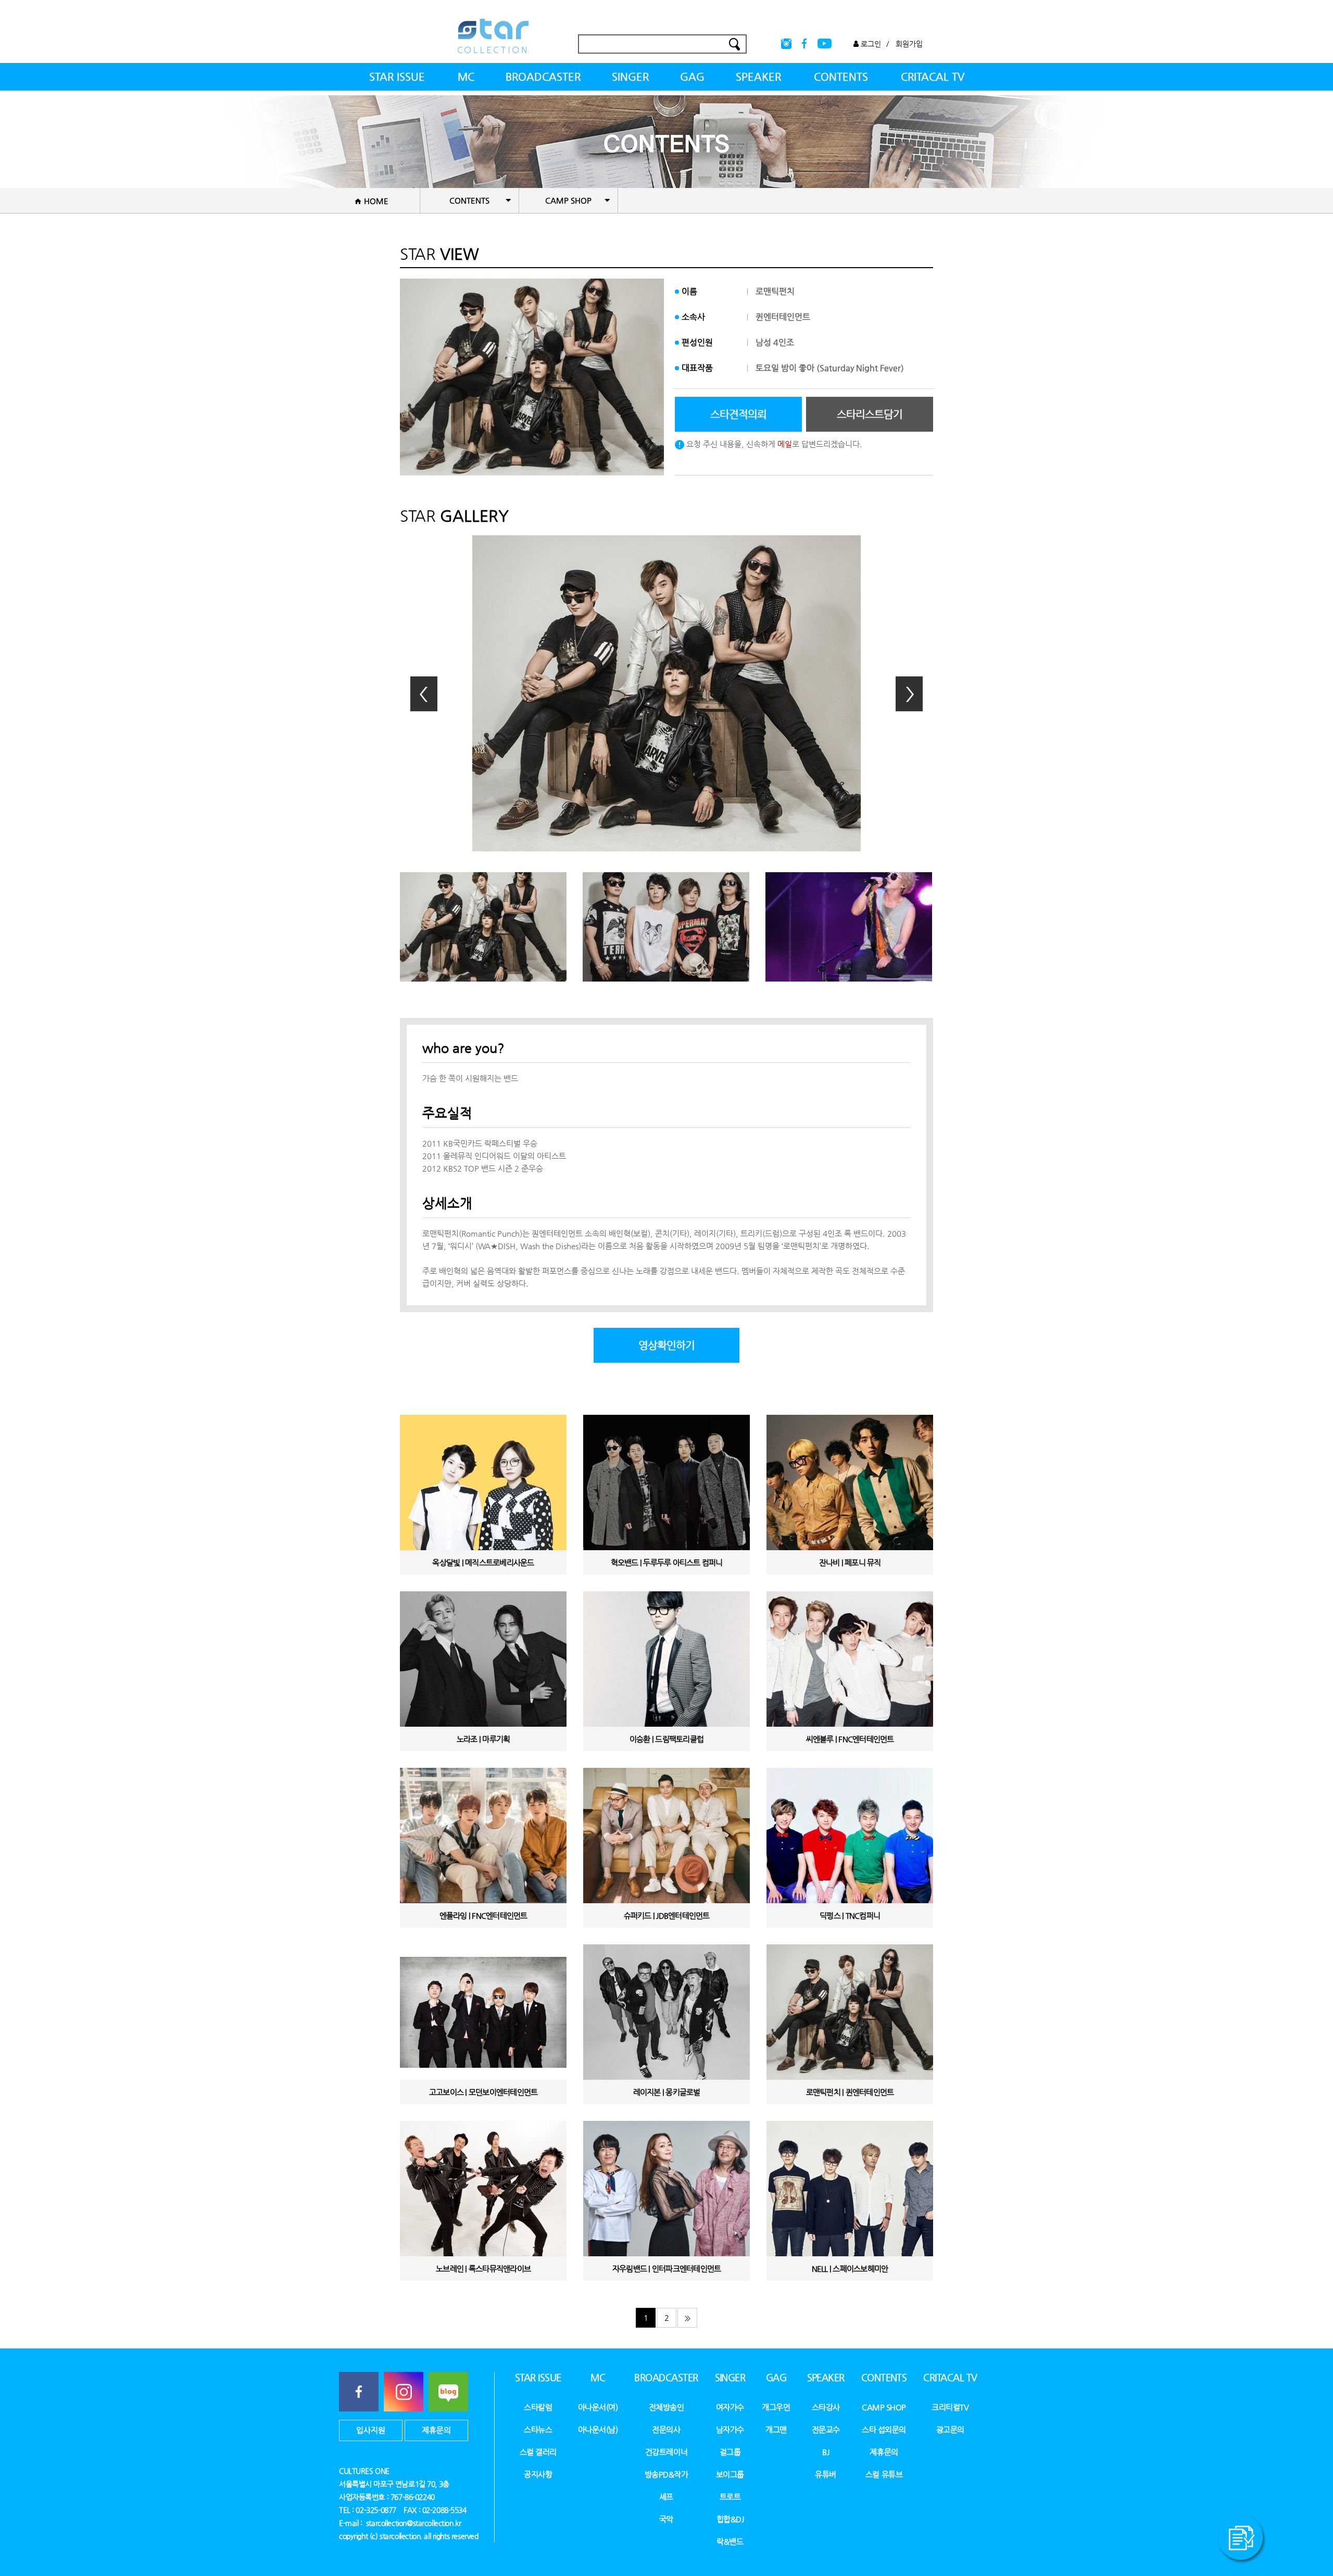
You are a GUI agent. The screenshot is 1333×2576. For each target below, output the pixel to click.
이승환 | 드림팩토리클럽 (666, 1739)
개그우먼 (776, 2407)
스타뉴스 (538, 2429)
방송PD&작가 (666, 2474)
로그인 (870, 44)
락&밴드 (730, 2541)
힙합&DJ (730, 2519)
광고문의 (950, 2429)
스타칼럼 (538, 2407)
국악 (666, 2519)
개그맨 (776, 2429)
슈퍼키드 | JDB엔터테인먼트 (667, 1915)
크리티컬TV (950, 2407)
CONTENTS (841, 77)
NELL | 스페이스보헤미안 (850, 2269)
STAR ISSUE (397, 77)
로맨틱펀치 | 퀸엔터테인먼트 (850, 2092)
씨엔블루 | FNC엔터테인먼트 (850, 1739)
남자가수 (730, 2429)
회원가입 (909, 44)
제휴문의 (436, 2430)
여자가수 (730, 2407)
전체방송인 (666, 2407)
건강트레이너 (666, 2452)
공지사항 (538, 2474)
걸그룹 (730, 2452)
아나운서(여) (598, 2407)
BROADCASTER (543, 77)
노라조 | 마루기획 (483, 1739)
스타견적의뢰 (738, 414)
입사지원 (371, 2430)
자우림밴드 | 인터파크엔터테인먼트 (667, 2269)
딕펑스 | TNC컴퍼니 (850, 1915)
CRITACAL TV (933, 77)
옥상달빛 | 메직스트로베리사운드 (483, 1562)
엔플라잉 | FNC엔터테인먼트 (483, 1915)
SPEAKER (758, 77)
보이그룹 (730, 2474)
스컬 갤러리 (538, 2452)
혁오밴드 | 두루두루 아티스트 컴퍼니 (667, 1562)
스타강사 (826, 2407)
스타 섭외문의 (884, 2429)
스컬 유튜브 (884, 2474)
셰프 (666, 2497)
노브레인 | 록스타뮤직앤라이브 (483, 2269)
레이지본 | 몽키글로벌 (667, 2092)
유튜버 (826, 2474)
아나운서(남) (598, 2429)
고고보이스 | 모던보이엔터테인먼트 (483, 2092)
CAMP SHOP (884, 2407)
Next (909, 694)
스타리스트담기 (870, 414)
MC (466, 77)
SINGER (630, 77)
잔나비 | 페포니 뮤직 (850, 1562)
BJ (826, 2452)
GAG (692, 77)
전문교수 (826, 2429)
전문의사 (666, 2429)
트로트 (730, 2497)
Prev (424, 694)
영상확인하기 (666, 1345)
